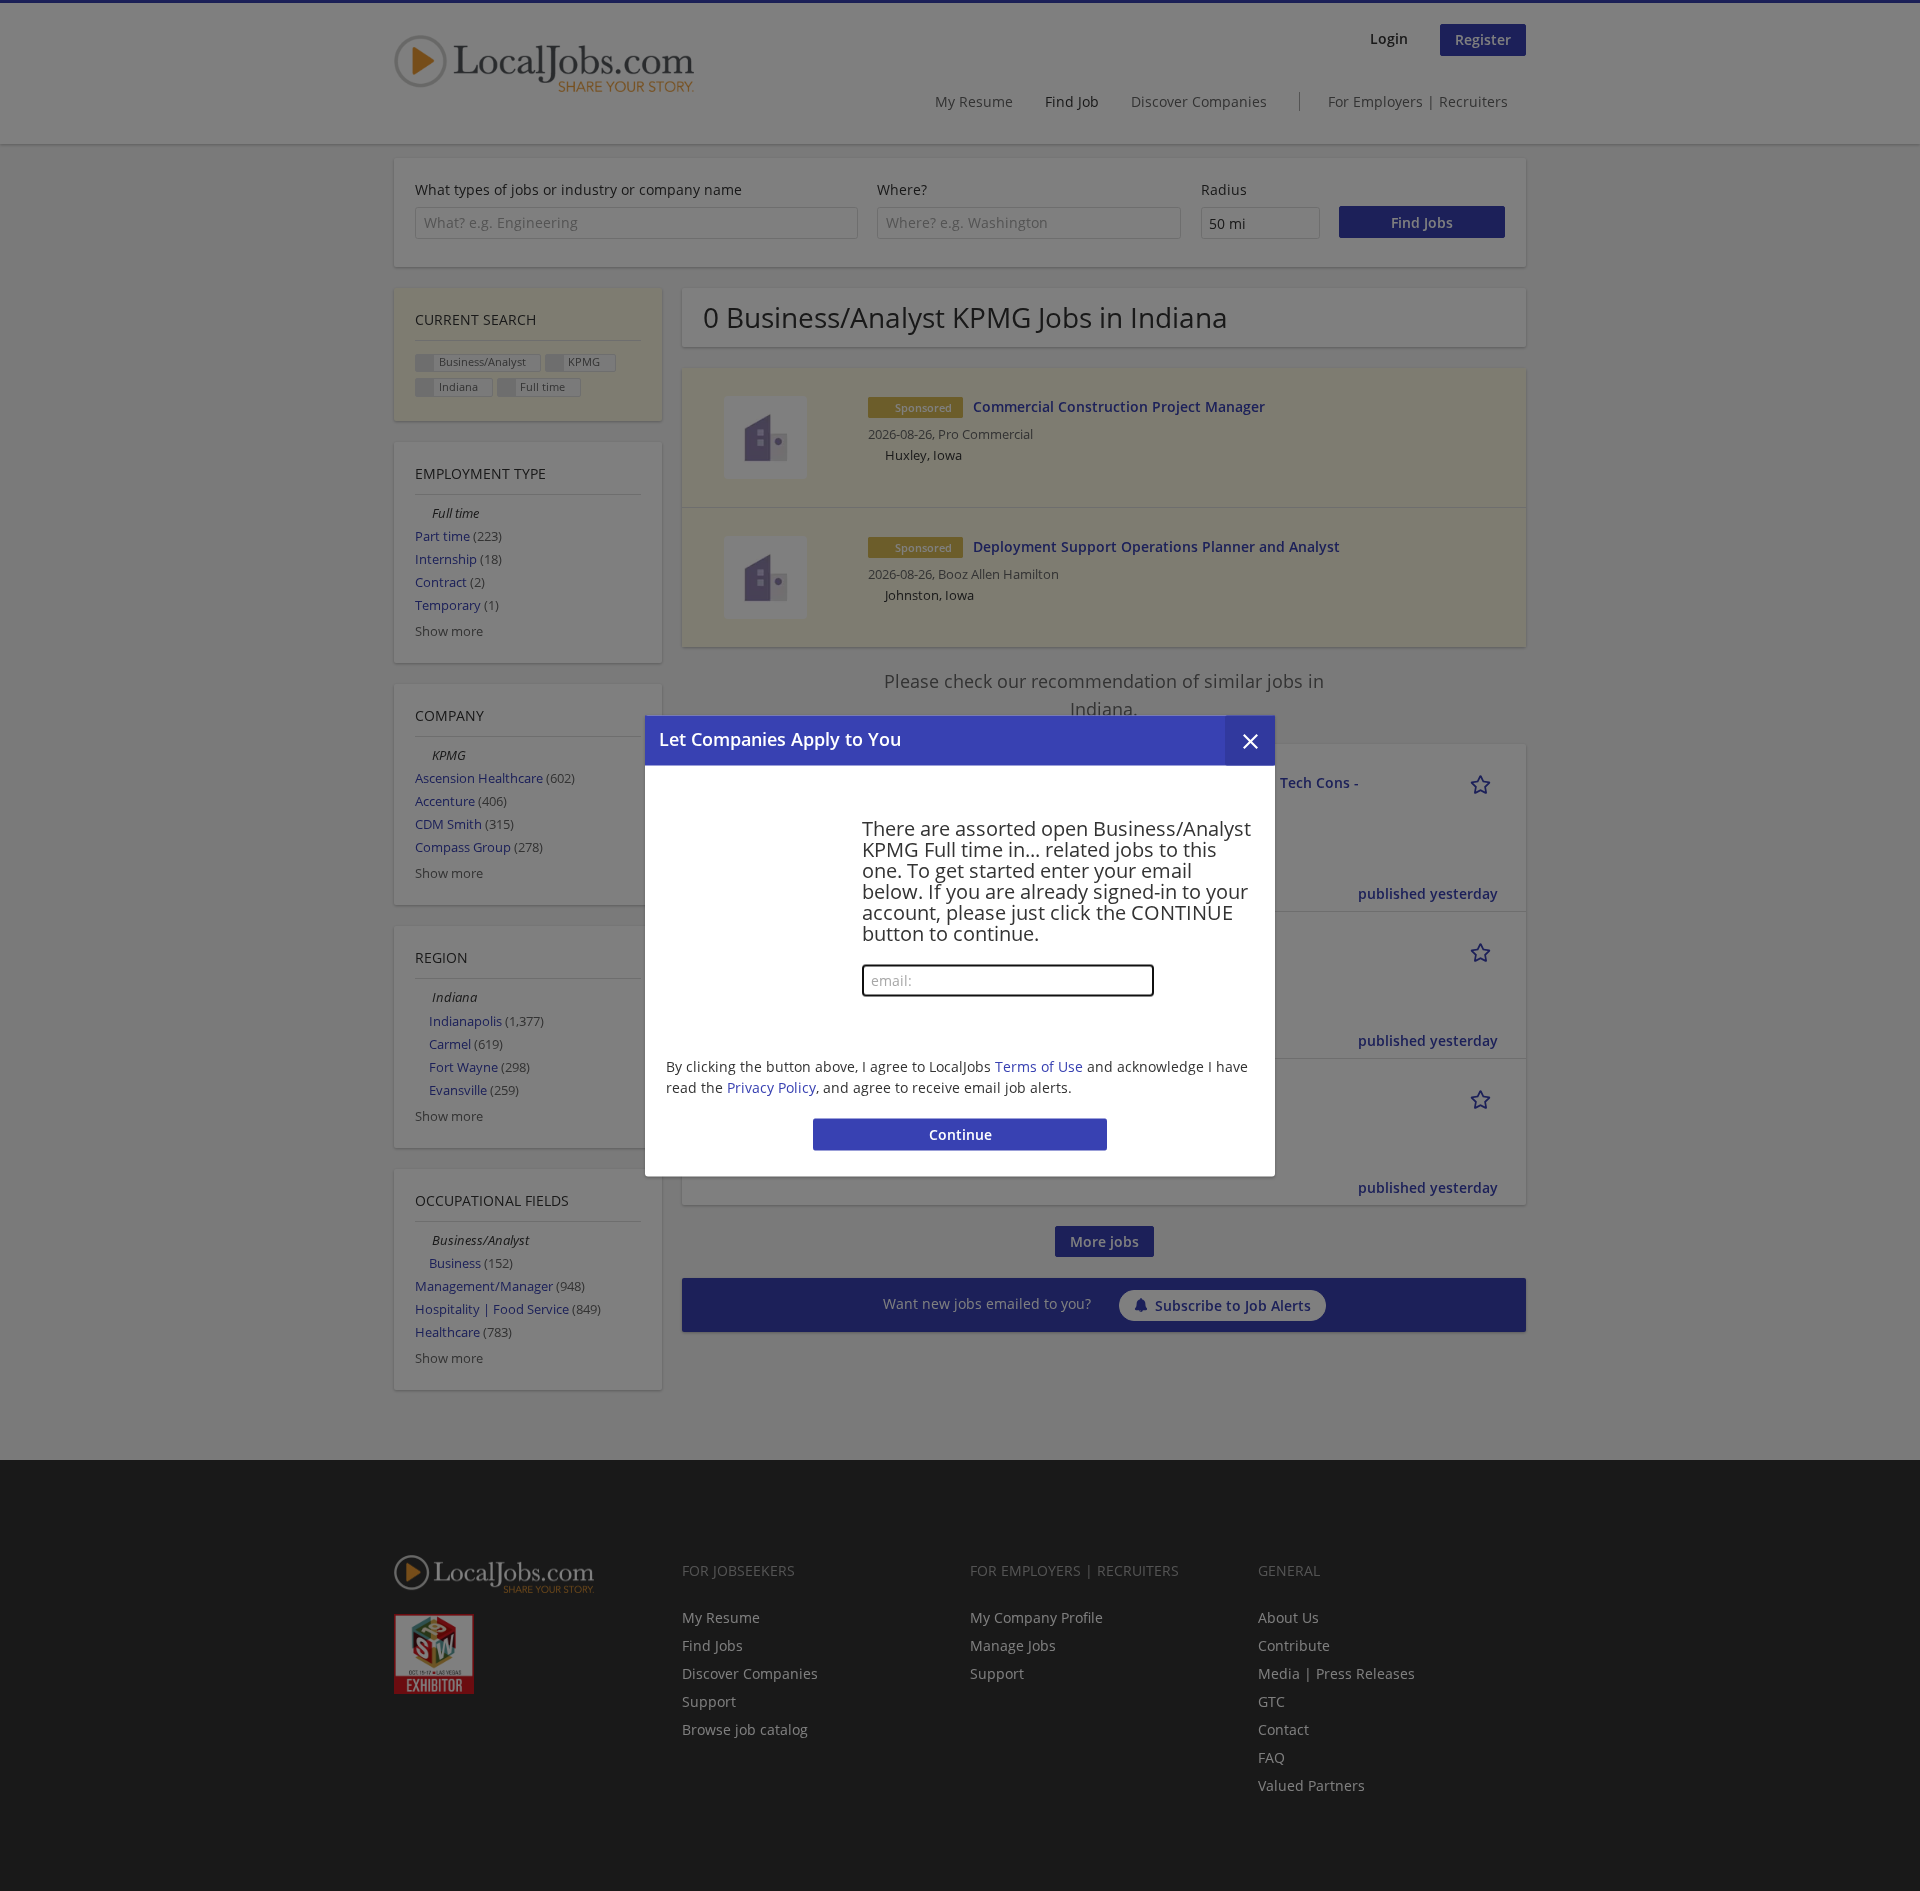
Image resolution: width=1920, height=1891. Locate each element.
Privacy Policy (771, 1087)
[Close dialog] (1250, 740)
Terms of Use (1039, 1066)
